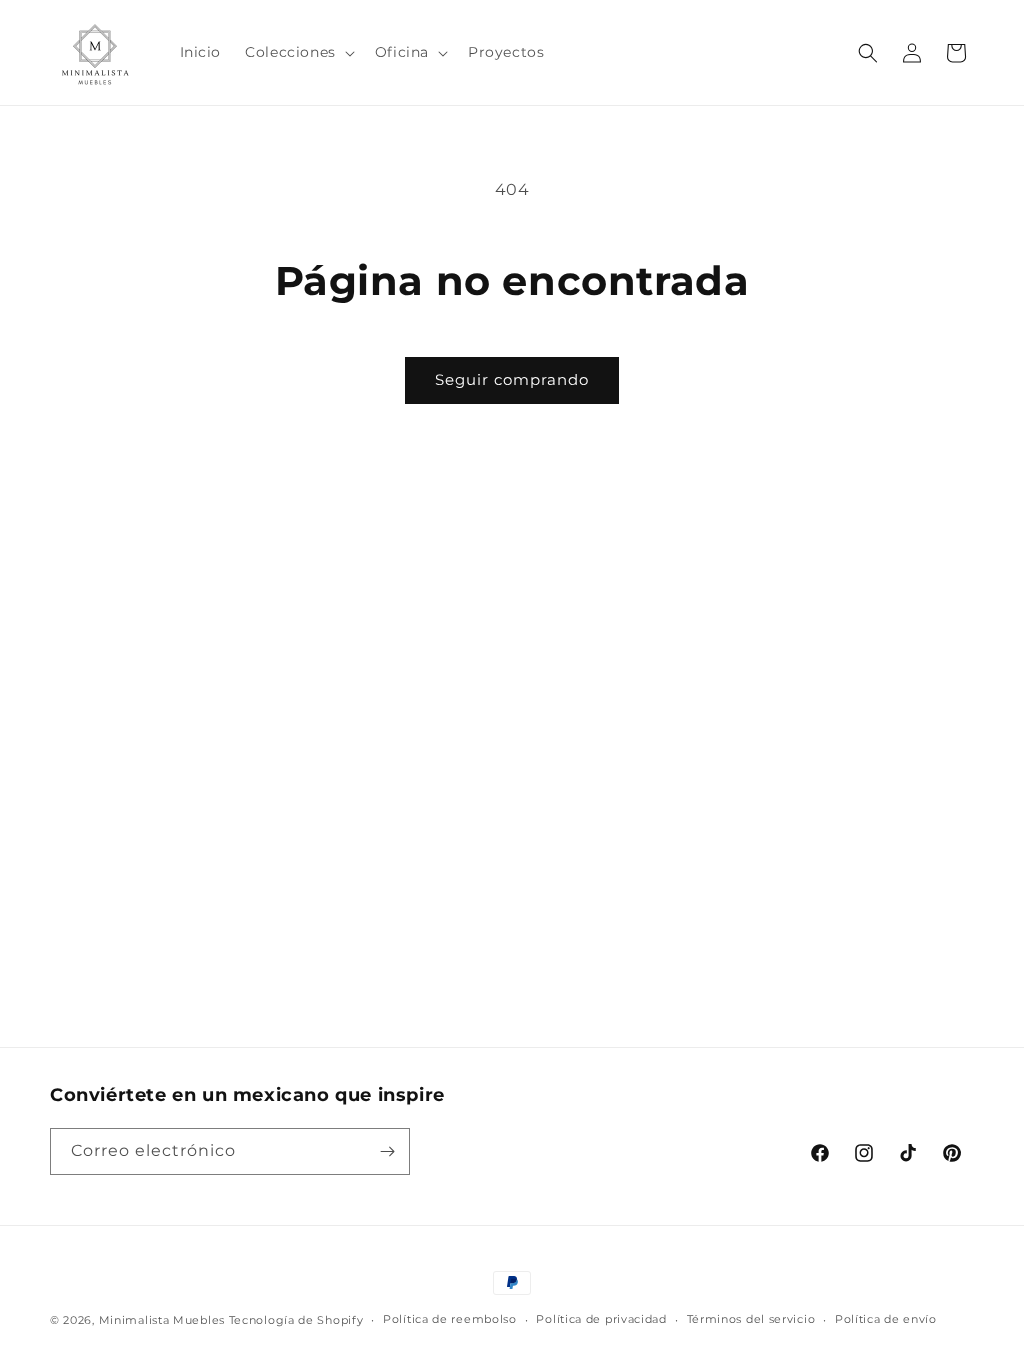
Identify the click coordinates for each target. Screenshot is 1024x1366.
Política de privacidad (601, 1319)
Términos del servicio (751, 1319)
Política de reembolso (450, 1319)
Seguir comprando (512, 379)
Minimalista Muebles (162, 1320)
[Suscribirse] (387, 1151)
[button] (298, 52)
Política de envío (886, 1319)
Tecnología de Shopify (296, 1320)
